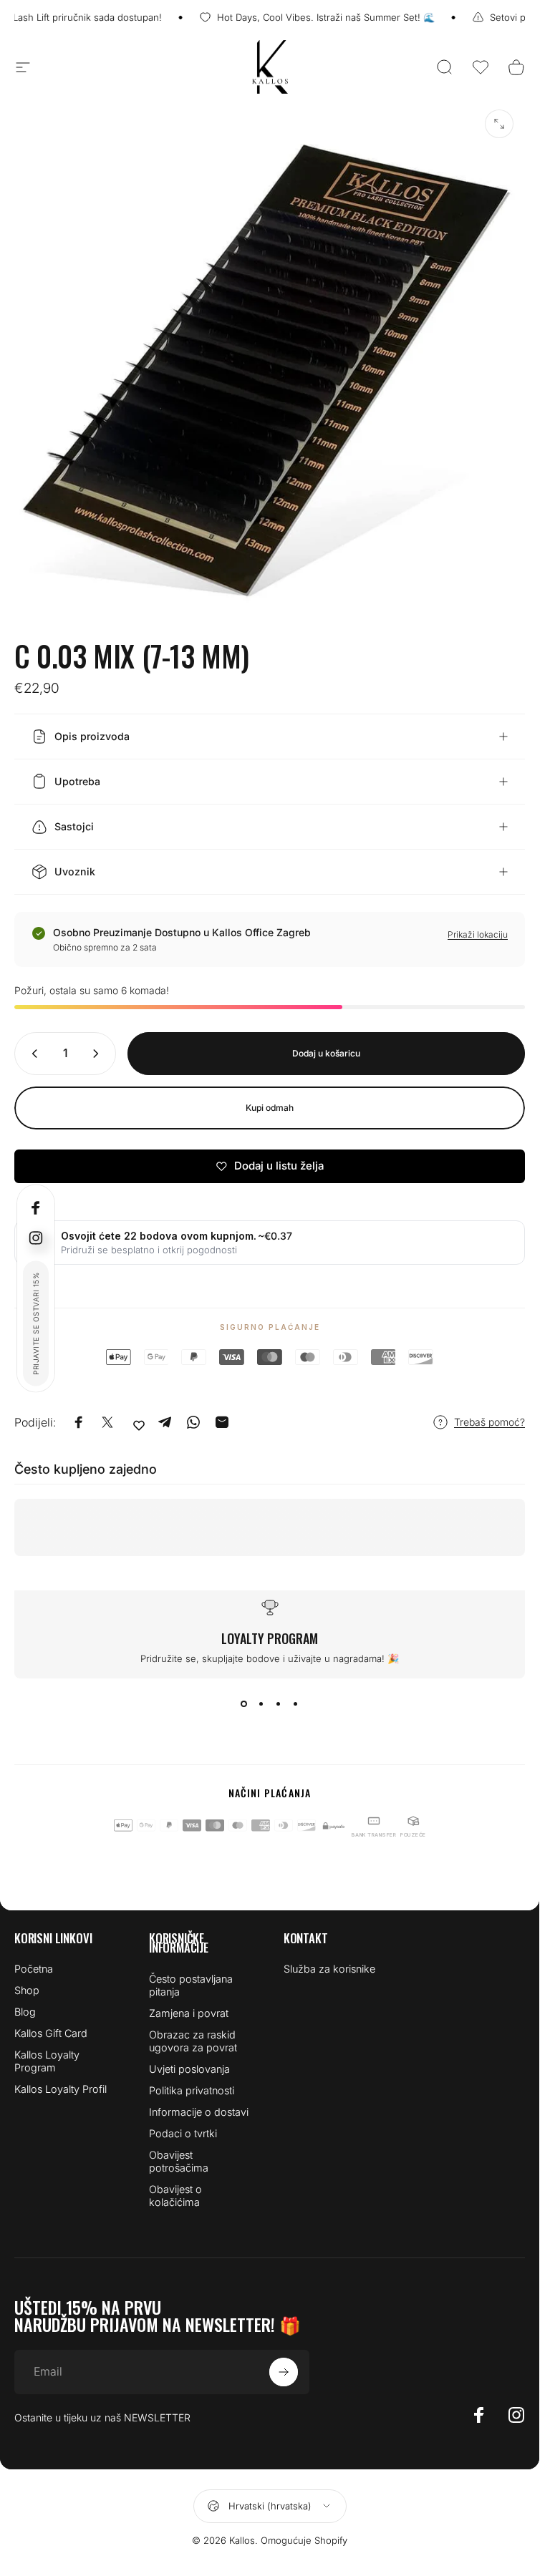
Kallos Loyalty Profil (61, 2089)
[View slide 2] (261, 1704)
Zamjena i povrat (189, 2013)
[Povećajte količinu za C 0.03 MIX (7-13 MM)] (99, 1054)
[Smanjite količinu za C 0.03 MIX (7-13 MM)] (32, 1054)
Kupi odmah (270, 1108)
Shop (27, 1990)
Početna (34, 1969)
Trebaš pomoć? (489, 1422)
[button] (481, 67)
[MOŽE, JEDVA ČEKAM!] (284, 2372)
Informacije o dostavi (199, 2112)
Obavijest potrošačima (179, 2161)
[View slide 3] (279, 1704)
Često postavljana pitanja (191, 1985)
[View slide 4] (296, 1704)
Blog (25, 2012)
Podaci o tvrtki (183, 2133)
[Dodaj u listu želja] (139, 1425)
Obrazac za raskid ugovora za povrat (193, 2041)
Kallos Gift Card (51, 2033)
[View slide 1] (244, 1704)
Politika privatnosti (192, 2090)
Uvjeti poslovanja (189, 2069)
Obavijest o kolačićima (175, 2196)
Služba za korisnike (329, 1969)
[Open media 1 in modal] (499, 124)
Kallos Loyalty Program (47, 2061)
